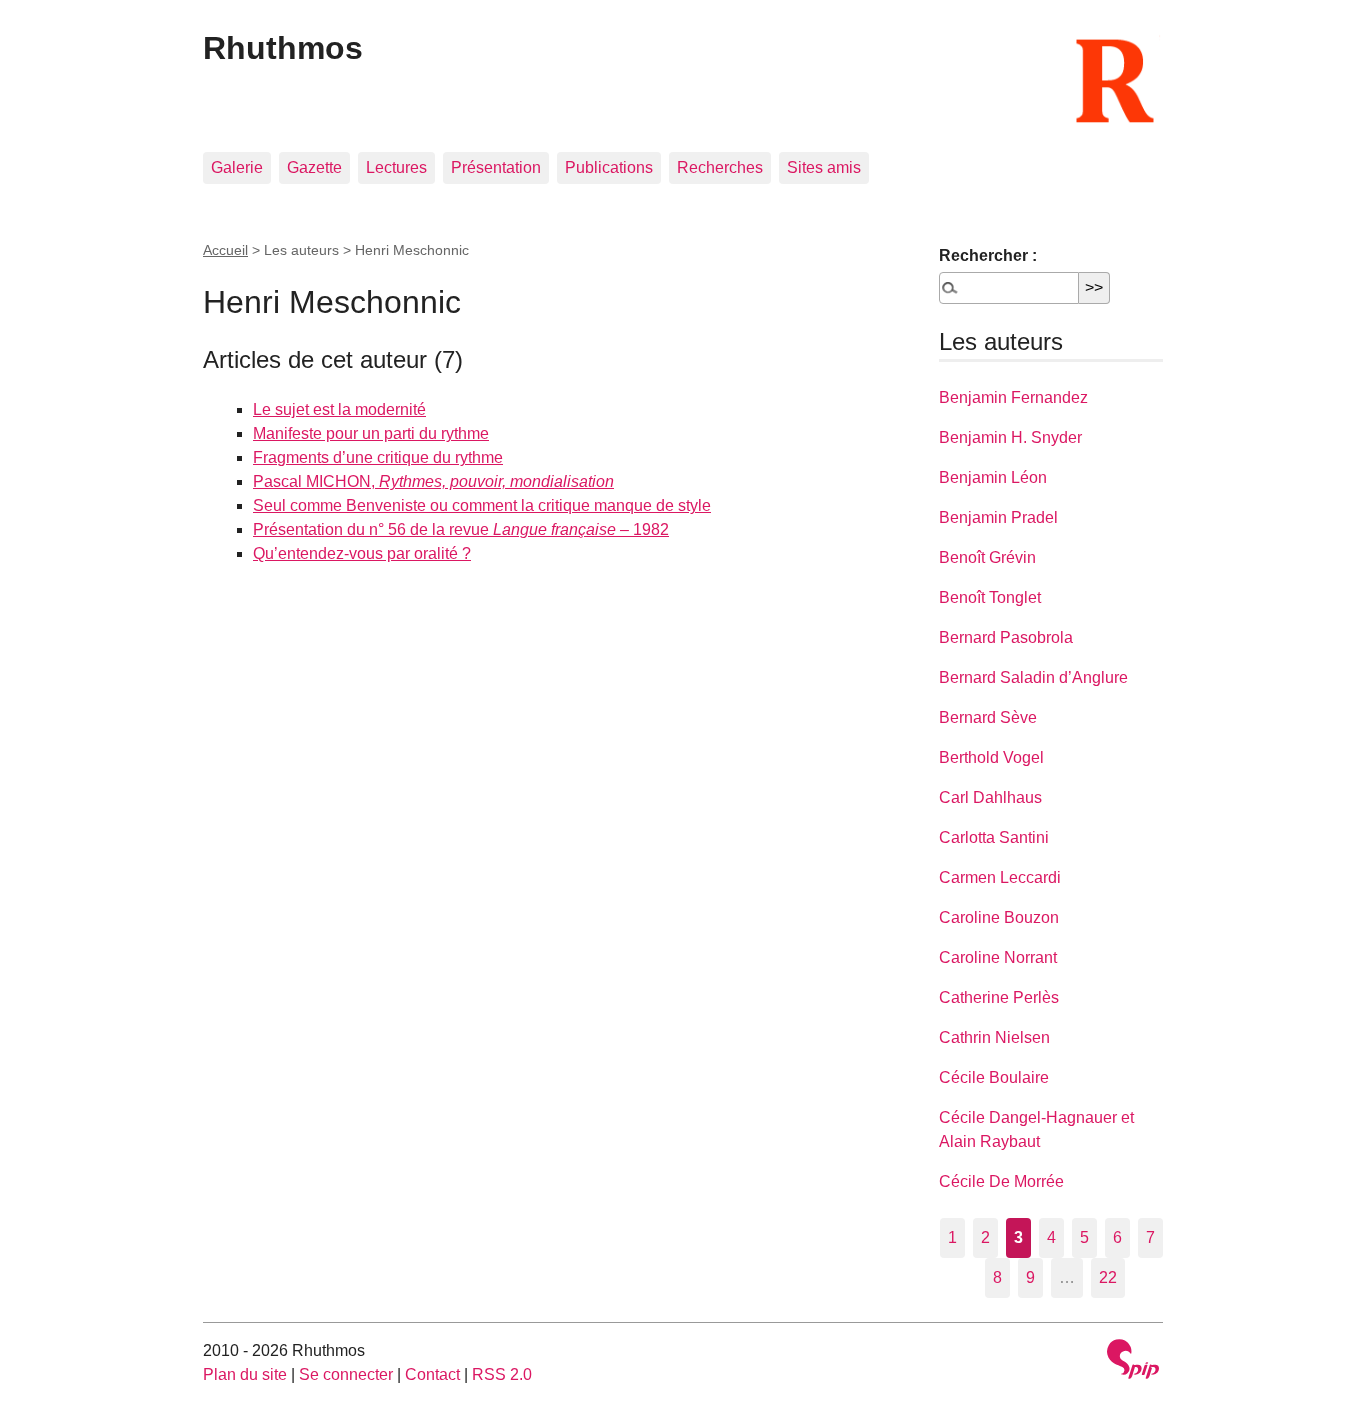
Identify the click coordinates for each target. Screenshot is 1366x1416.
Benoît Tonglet (990, 597)
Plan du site (245, 1374)
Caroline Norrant (998, 957)
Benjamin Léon (993, 477)
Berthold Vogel (991, 757)
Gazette (314, 167)
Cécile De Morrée (1001, 1181)
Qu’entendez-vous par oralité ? (362, 553)
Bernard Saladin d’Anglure (1033, 677)
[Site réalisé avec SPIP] (1133, 1361)
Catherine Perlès (999, 997)
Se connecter (346, 1374)
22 (1108, 1277)
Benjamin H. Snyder (1010, 437)
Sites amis (824, 167)
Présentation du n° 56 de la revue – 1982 (461, 529)
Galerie (237, 167)
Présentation (496, 167)
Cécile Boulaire (994, 1077)
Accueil (225, 250)
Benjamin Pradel (998, 517)
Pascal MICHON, (433, 481)
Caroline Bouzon (999, 917)
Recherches (720, 167)
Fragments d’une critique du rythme (378, 457)
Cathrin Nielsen (994, 1037)
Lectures (396, 167)
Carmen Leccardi (1000, 877)
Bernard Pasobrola (1006, 637)
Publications (609, 167)
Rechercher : (988, 255)
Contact (432, 1374)
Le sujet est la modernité (339, 409)
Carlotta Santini (994, 837)
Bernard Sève (988, 717)
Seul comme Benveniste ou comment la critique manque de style (482, 505)
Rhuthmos (283, 48)
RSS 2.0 (502, 1374)
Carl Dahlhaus (990, 797)
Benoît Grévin (987, 557)
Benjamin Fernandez (1013, 397)
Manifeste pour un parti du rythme (371, 433)
